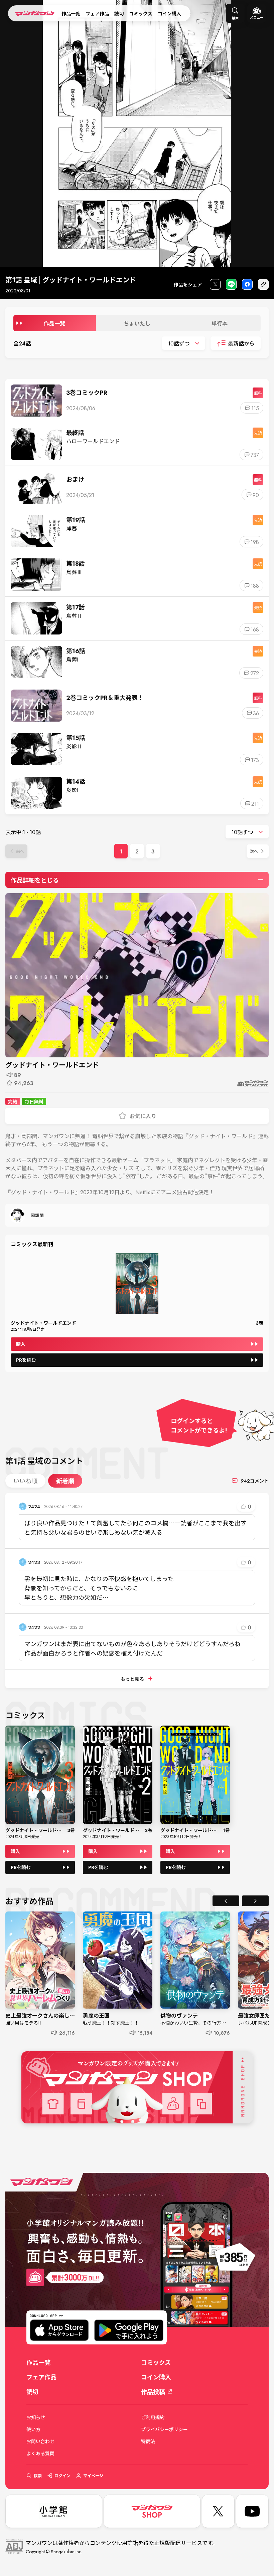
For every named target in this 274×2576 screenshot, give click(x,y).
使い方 (33, 2429)
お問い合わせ (40, 2441)
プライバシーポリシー (164, 2429)
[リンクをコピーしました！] (263, 285)
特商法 (148, 2441)
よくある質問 (40, 2454)
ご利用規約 (153, 2417)
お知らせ (36, 2417)
